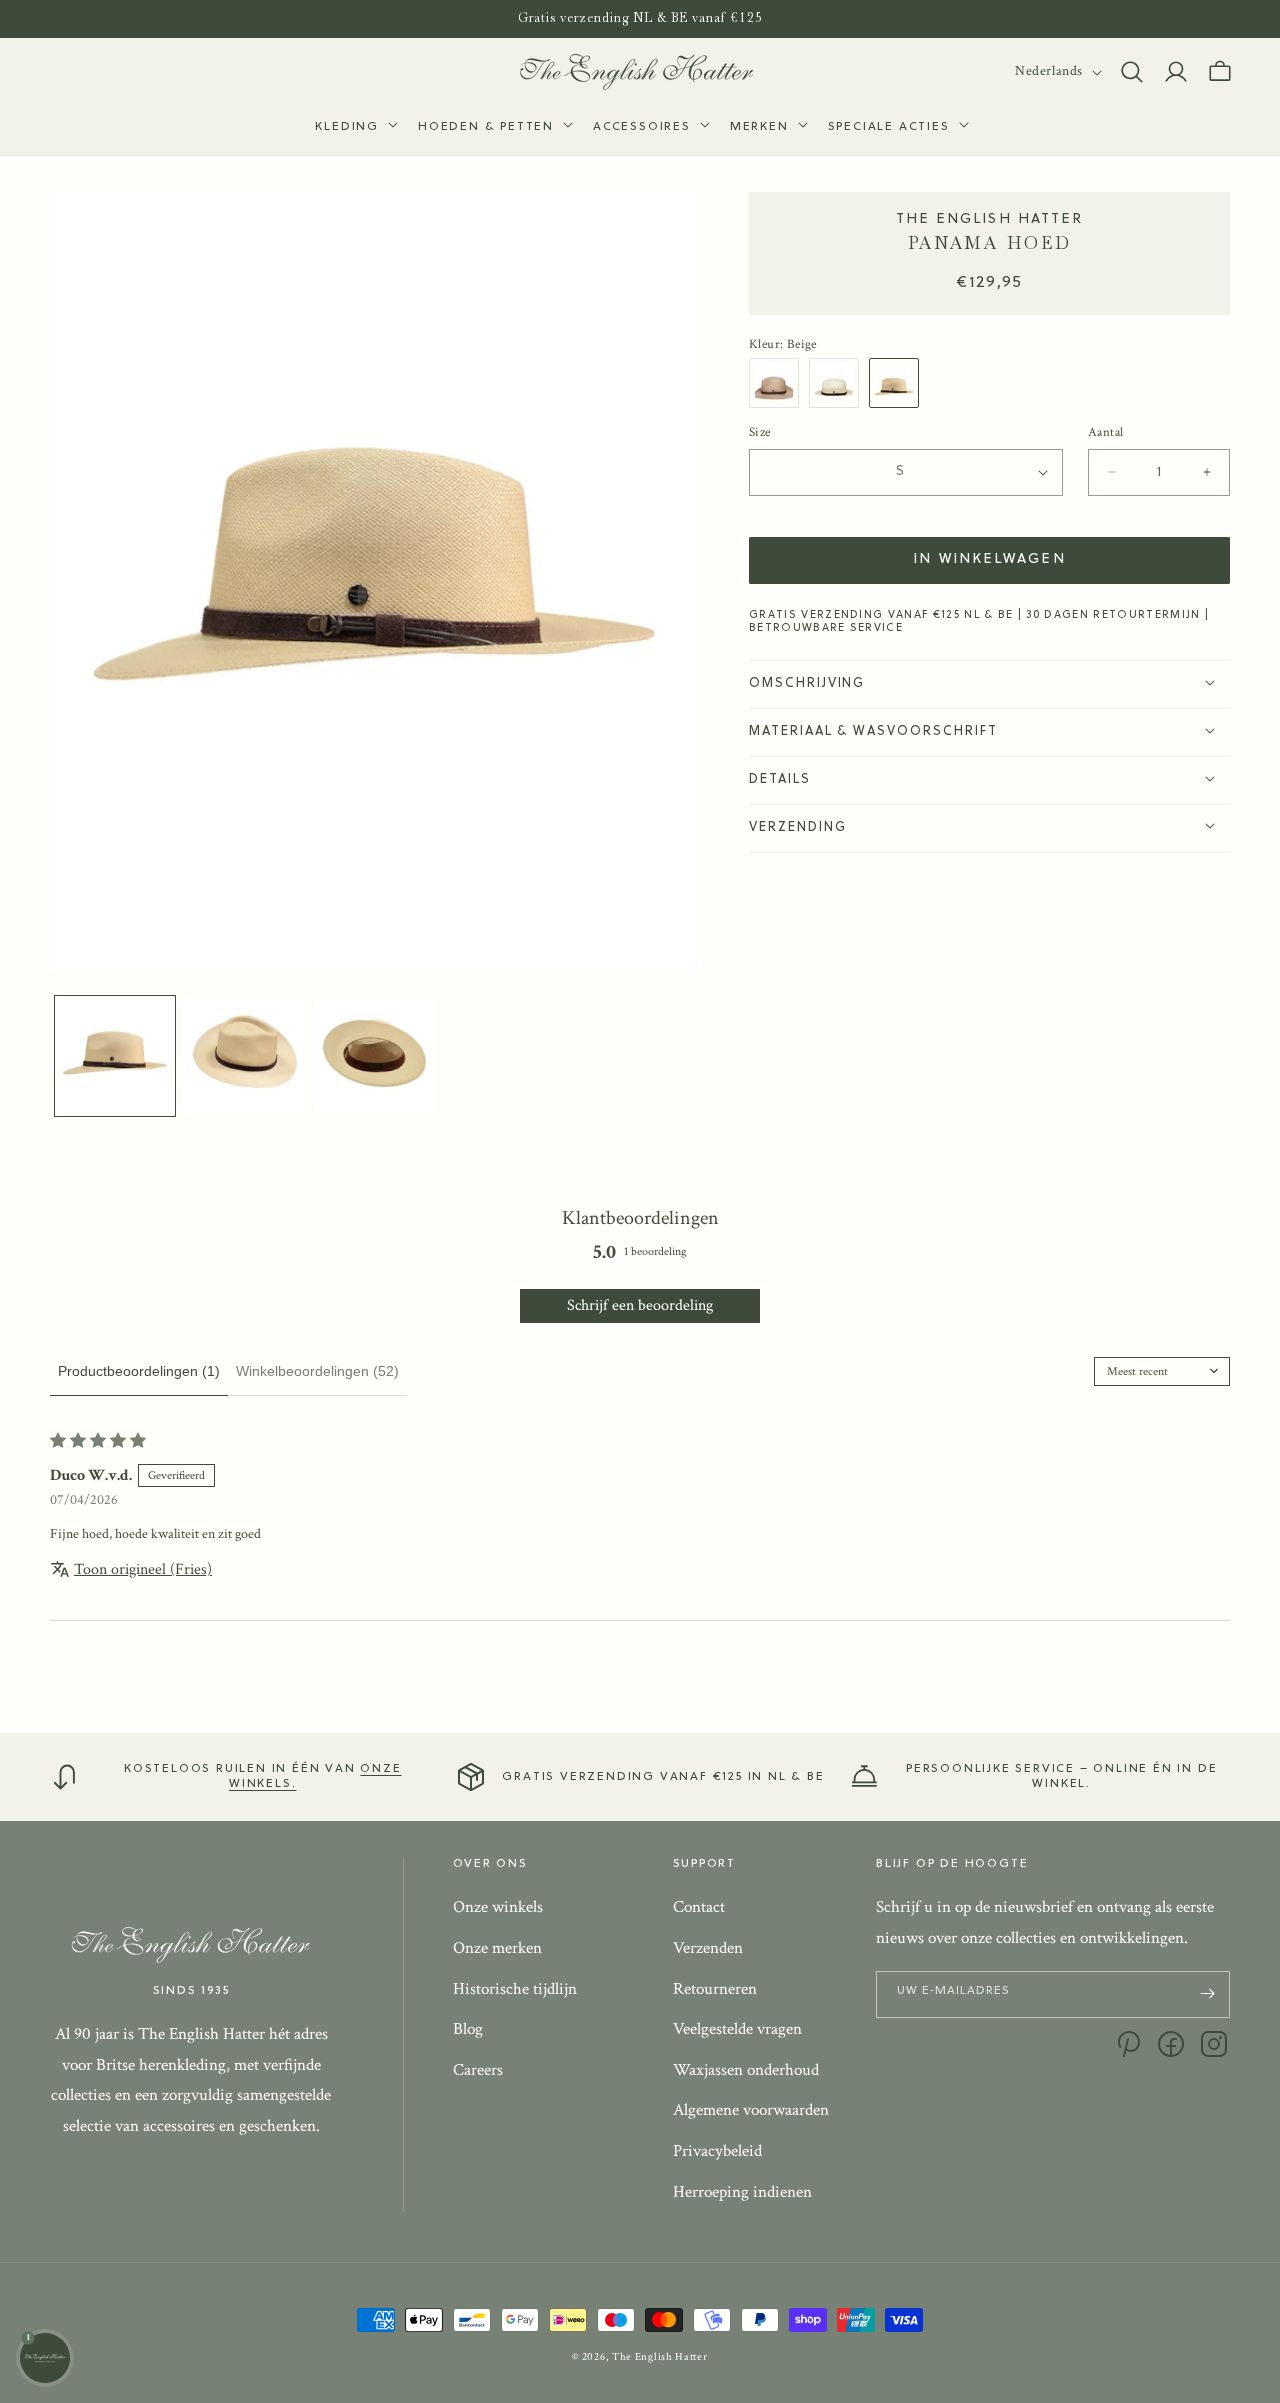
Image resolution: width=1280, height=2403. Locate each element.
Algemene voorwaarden (751, 2110)
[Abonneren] (1207, 1993)
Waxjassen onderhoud (746, 2070)
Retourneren (715, 1988)
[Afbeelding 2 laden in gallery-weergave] (245, 1056)
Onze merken (497, 1948)
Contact (699, 1907)
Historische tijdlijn (515, 1988)
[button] (354, 128)
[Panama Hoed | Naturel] (839, 383)
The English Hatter (660, 2357)
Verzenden (708, 1948)
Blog (468, 2029)
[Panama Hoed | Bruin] (779, 383)
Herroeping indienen (742, 2191)
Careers (478, 2070)
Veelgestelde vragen (737, 2029)
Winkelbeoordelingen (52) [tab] (317, 1371)
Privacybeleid (717, 2151)
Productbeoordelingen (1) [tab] (139, 1371)
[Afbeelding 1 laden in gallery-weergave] (115, 1056)
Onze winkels (498, 1907)
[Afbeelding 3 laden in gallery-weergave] (375, 1056)
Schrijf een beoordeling (640, 1305)
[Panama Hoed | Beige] (899, 383)
